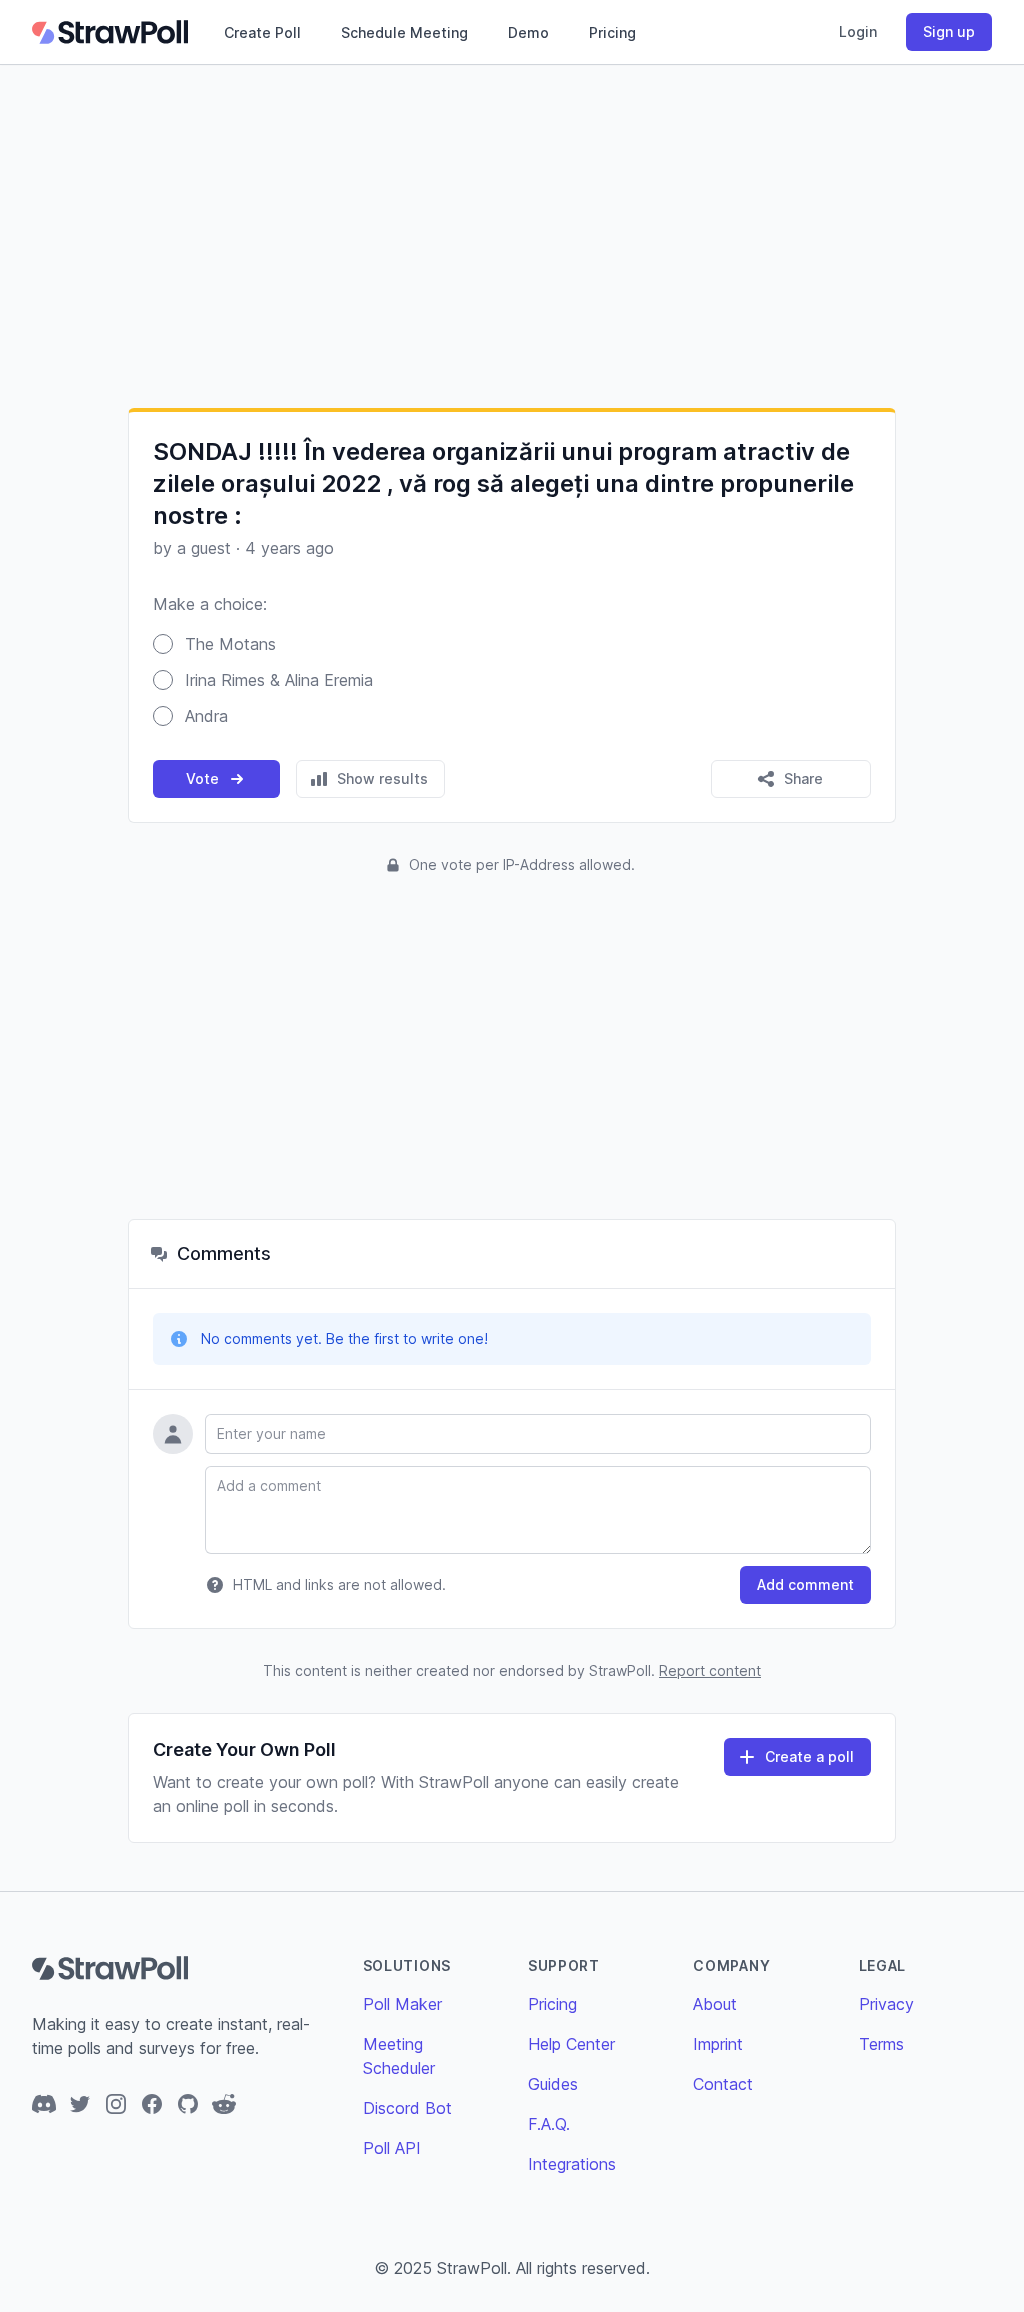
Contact (723, 2084)
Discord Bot (407, 2108)
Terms (881, 2044)
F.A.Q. (549, 2124)
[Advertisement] (512, 236)
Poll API (392, 2148)
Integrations (572, 2164)
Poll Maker (402, 2004)
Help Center (571, 2044)
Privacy (886, 2004)
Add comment (805, 1584)
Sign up (949, 31)
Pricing (612, 32)
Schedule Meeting (404, 32)
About (715, 2004)
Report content (710, 1670)
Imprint (718, 2044)
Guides (553, 2084)
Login (858, 31)
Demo (528, 32)
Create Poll (262, 32)
